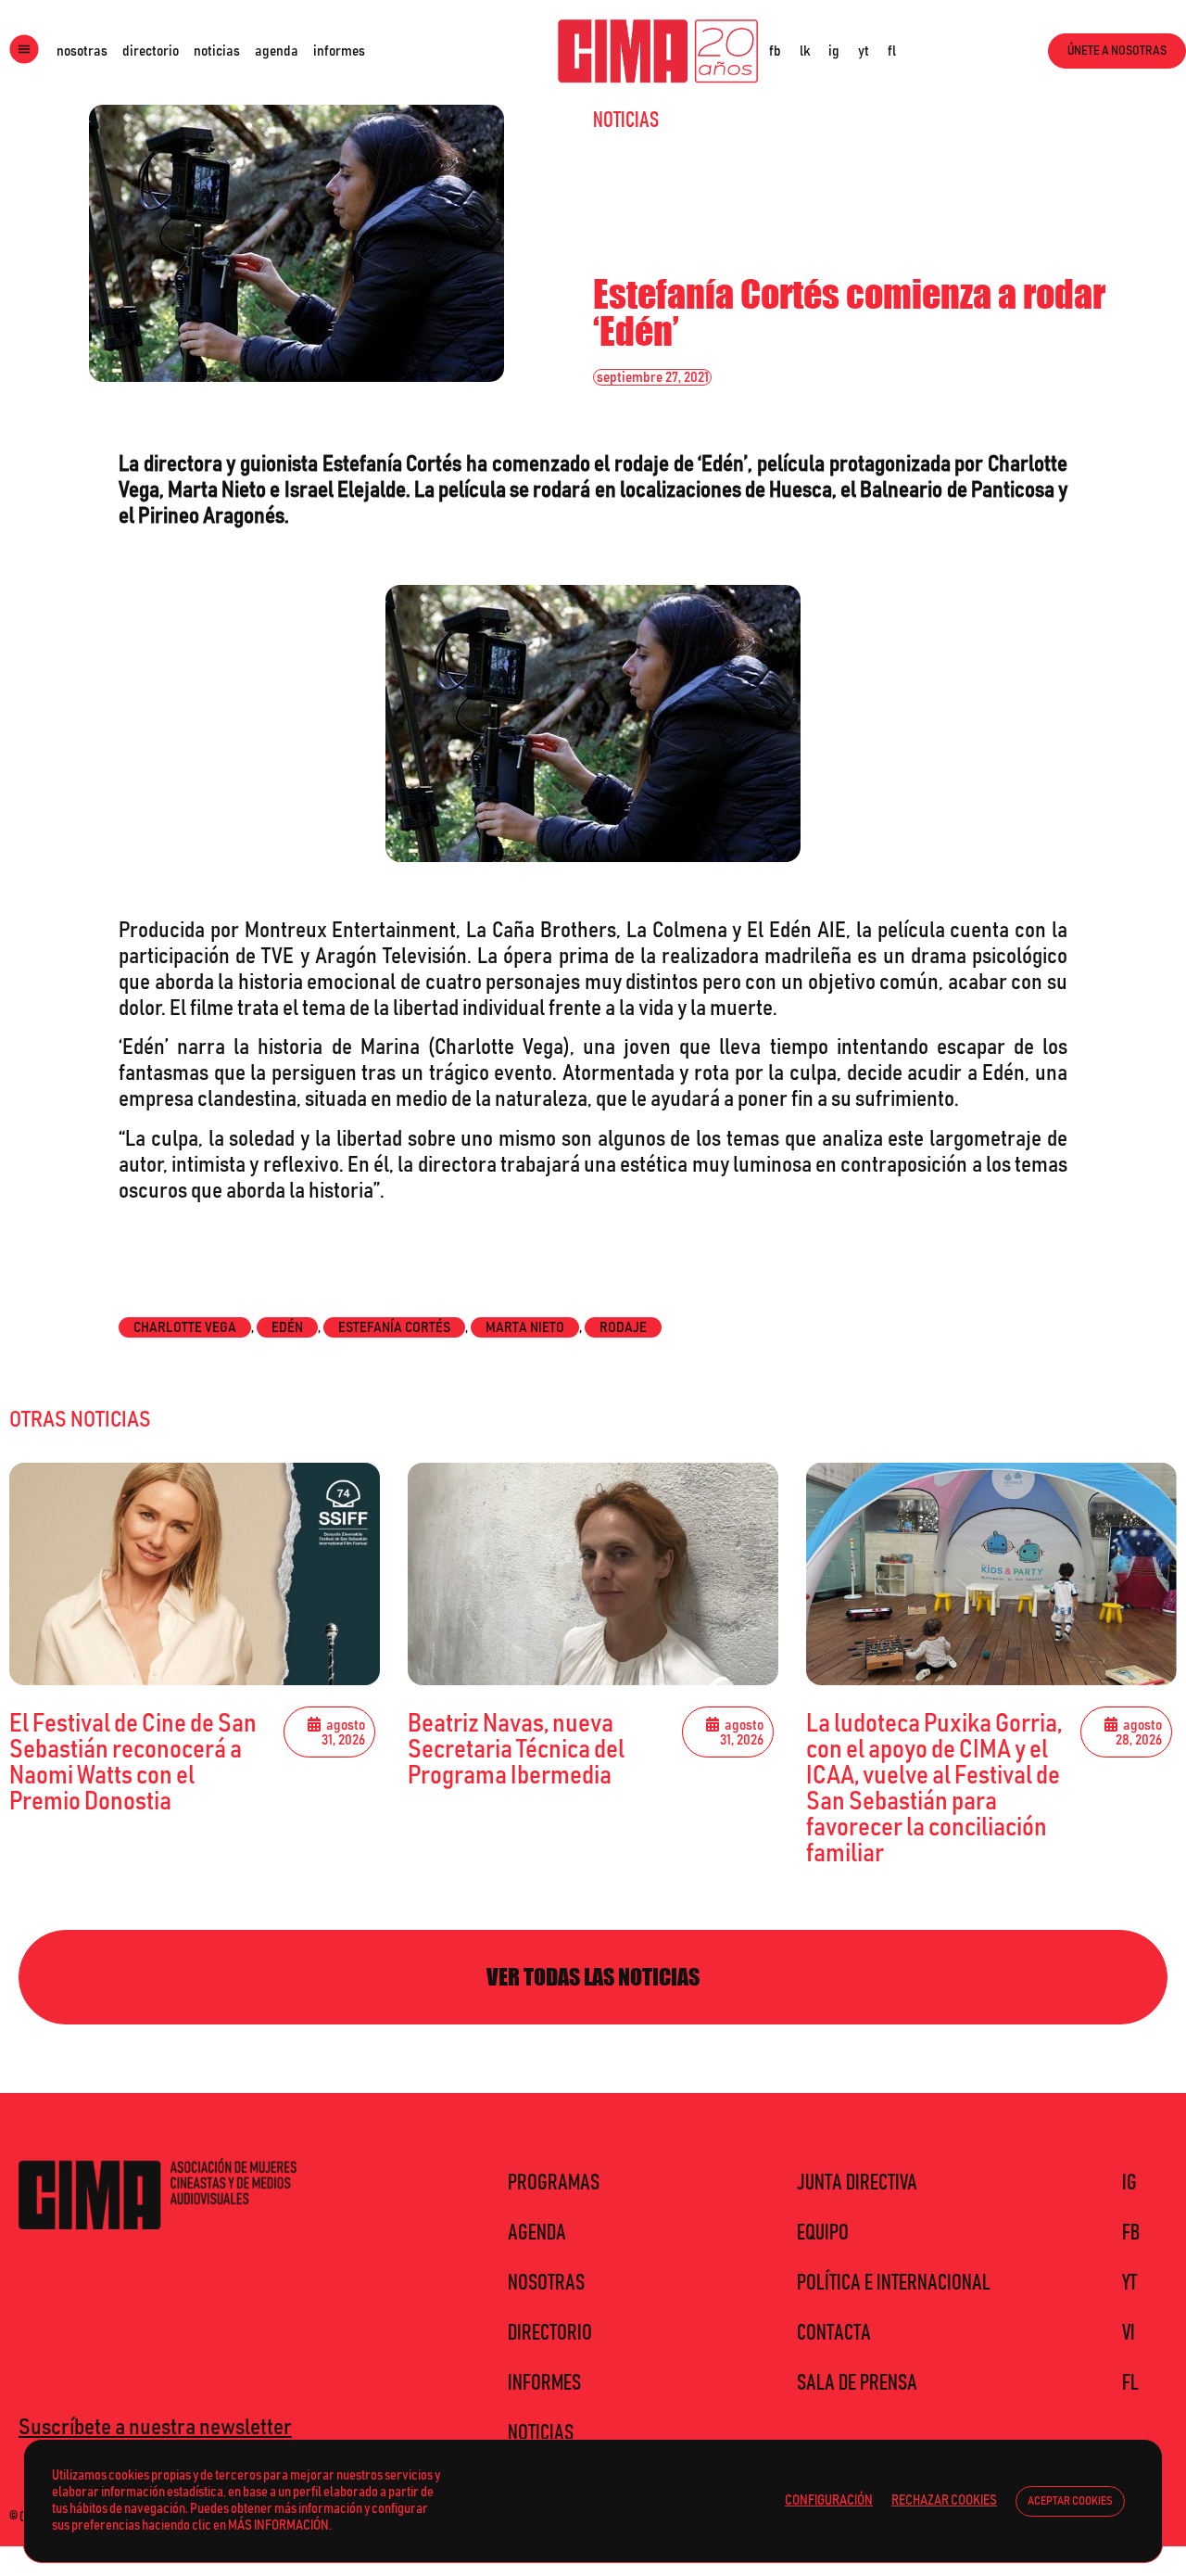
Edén (287, 1327)
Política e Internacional (894, 2283)
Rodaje (623, 1327)
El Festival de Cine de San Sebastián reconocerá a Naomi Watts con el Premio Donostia (133, 1763)
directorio (151, 51)
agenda (277, 51)
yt (864, 51)
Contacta (834, 2333)
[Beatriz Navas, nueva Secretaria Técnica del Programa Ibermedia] (593, 1574)
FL (1130, 2383)
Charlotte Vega (185, 1327)
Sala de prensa (857, 2383)
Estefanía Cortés (394, 1327)
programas (554, 2183)
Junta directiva (857, 2183)
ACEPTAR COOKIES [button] (1070, 2501)
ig (834, 51)
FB (1131, 2233)
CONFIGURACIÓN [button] (829, 2500)
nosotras (82, 51)
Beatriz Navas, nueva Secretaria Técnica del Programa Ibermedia (516, 1750)
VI (1129, 2333)
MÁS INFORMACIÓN (278, 2525)
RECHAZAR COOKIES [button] (944, 2500)
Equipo (823, 2233)
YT (1129, 2283)
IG (1129, 2183)
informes (339, 51)
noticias (217, 51)
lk (805, 51)
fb (775, 51)
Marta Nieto (525, 1327)
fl (892, 51)
